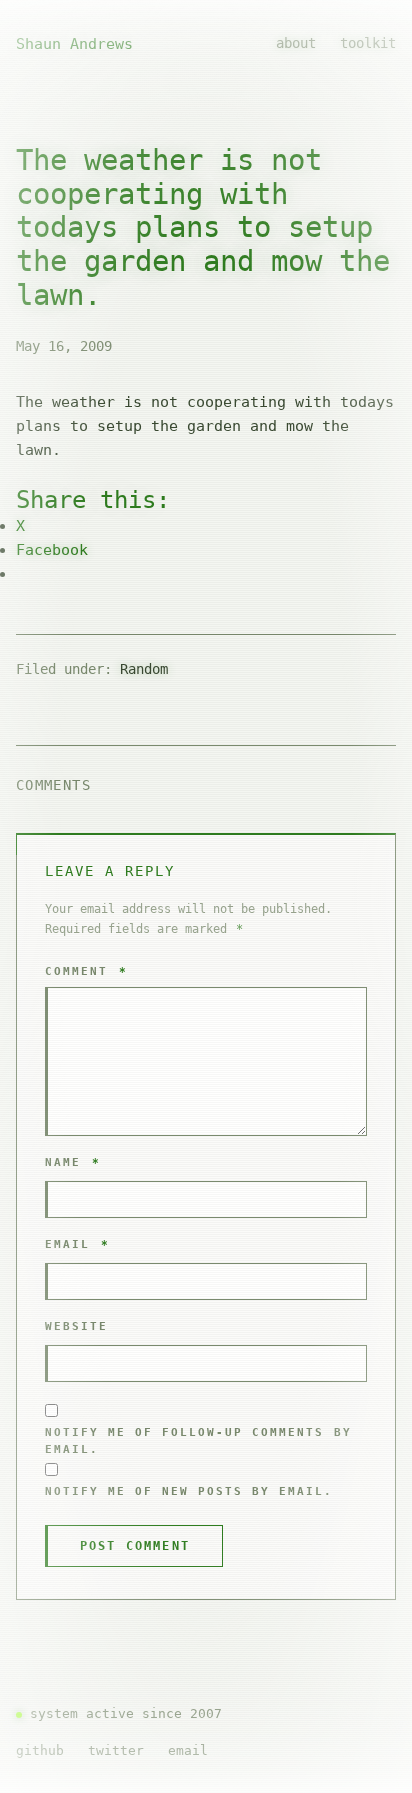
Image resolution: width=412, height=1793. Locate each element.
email (188, 1750)
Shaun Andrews (74, 44)
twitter (116, 1750)
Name (73, 1162)
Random (144, 669)
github (40, 1750)
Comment (86, 971)
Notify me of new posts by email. (189, 1491)
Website (76, 1326)
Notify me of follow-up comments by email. (198, 1441)
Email (77, 1244)
